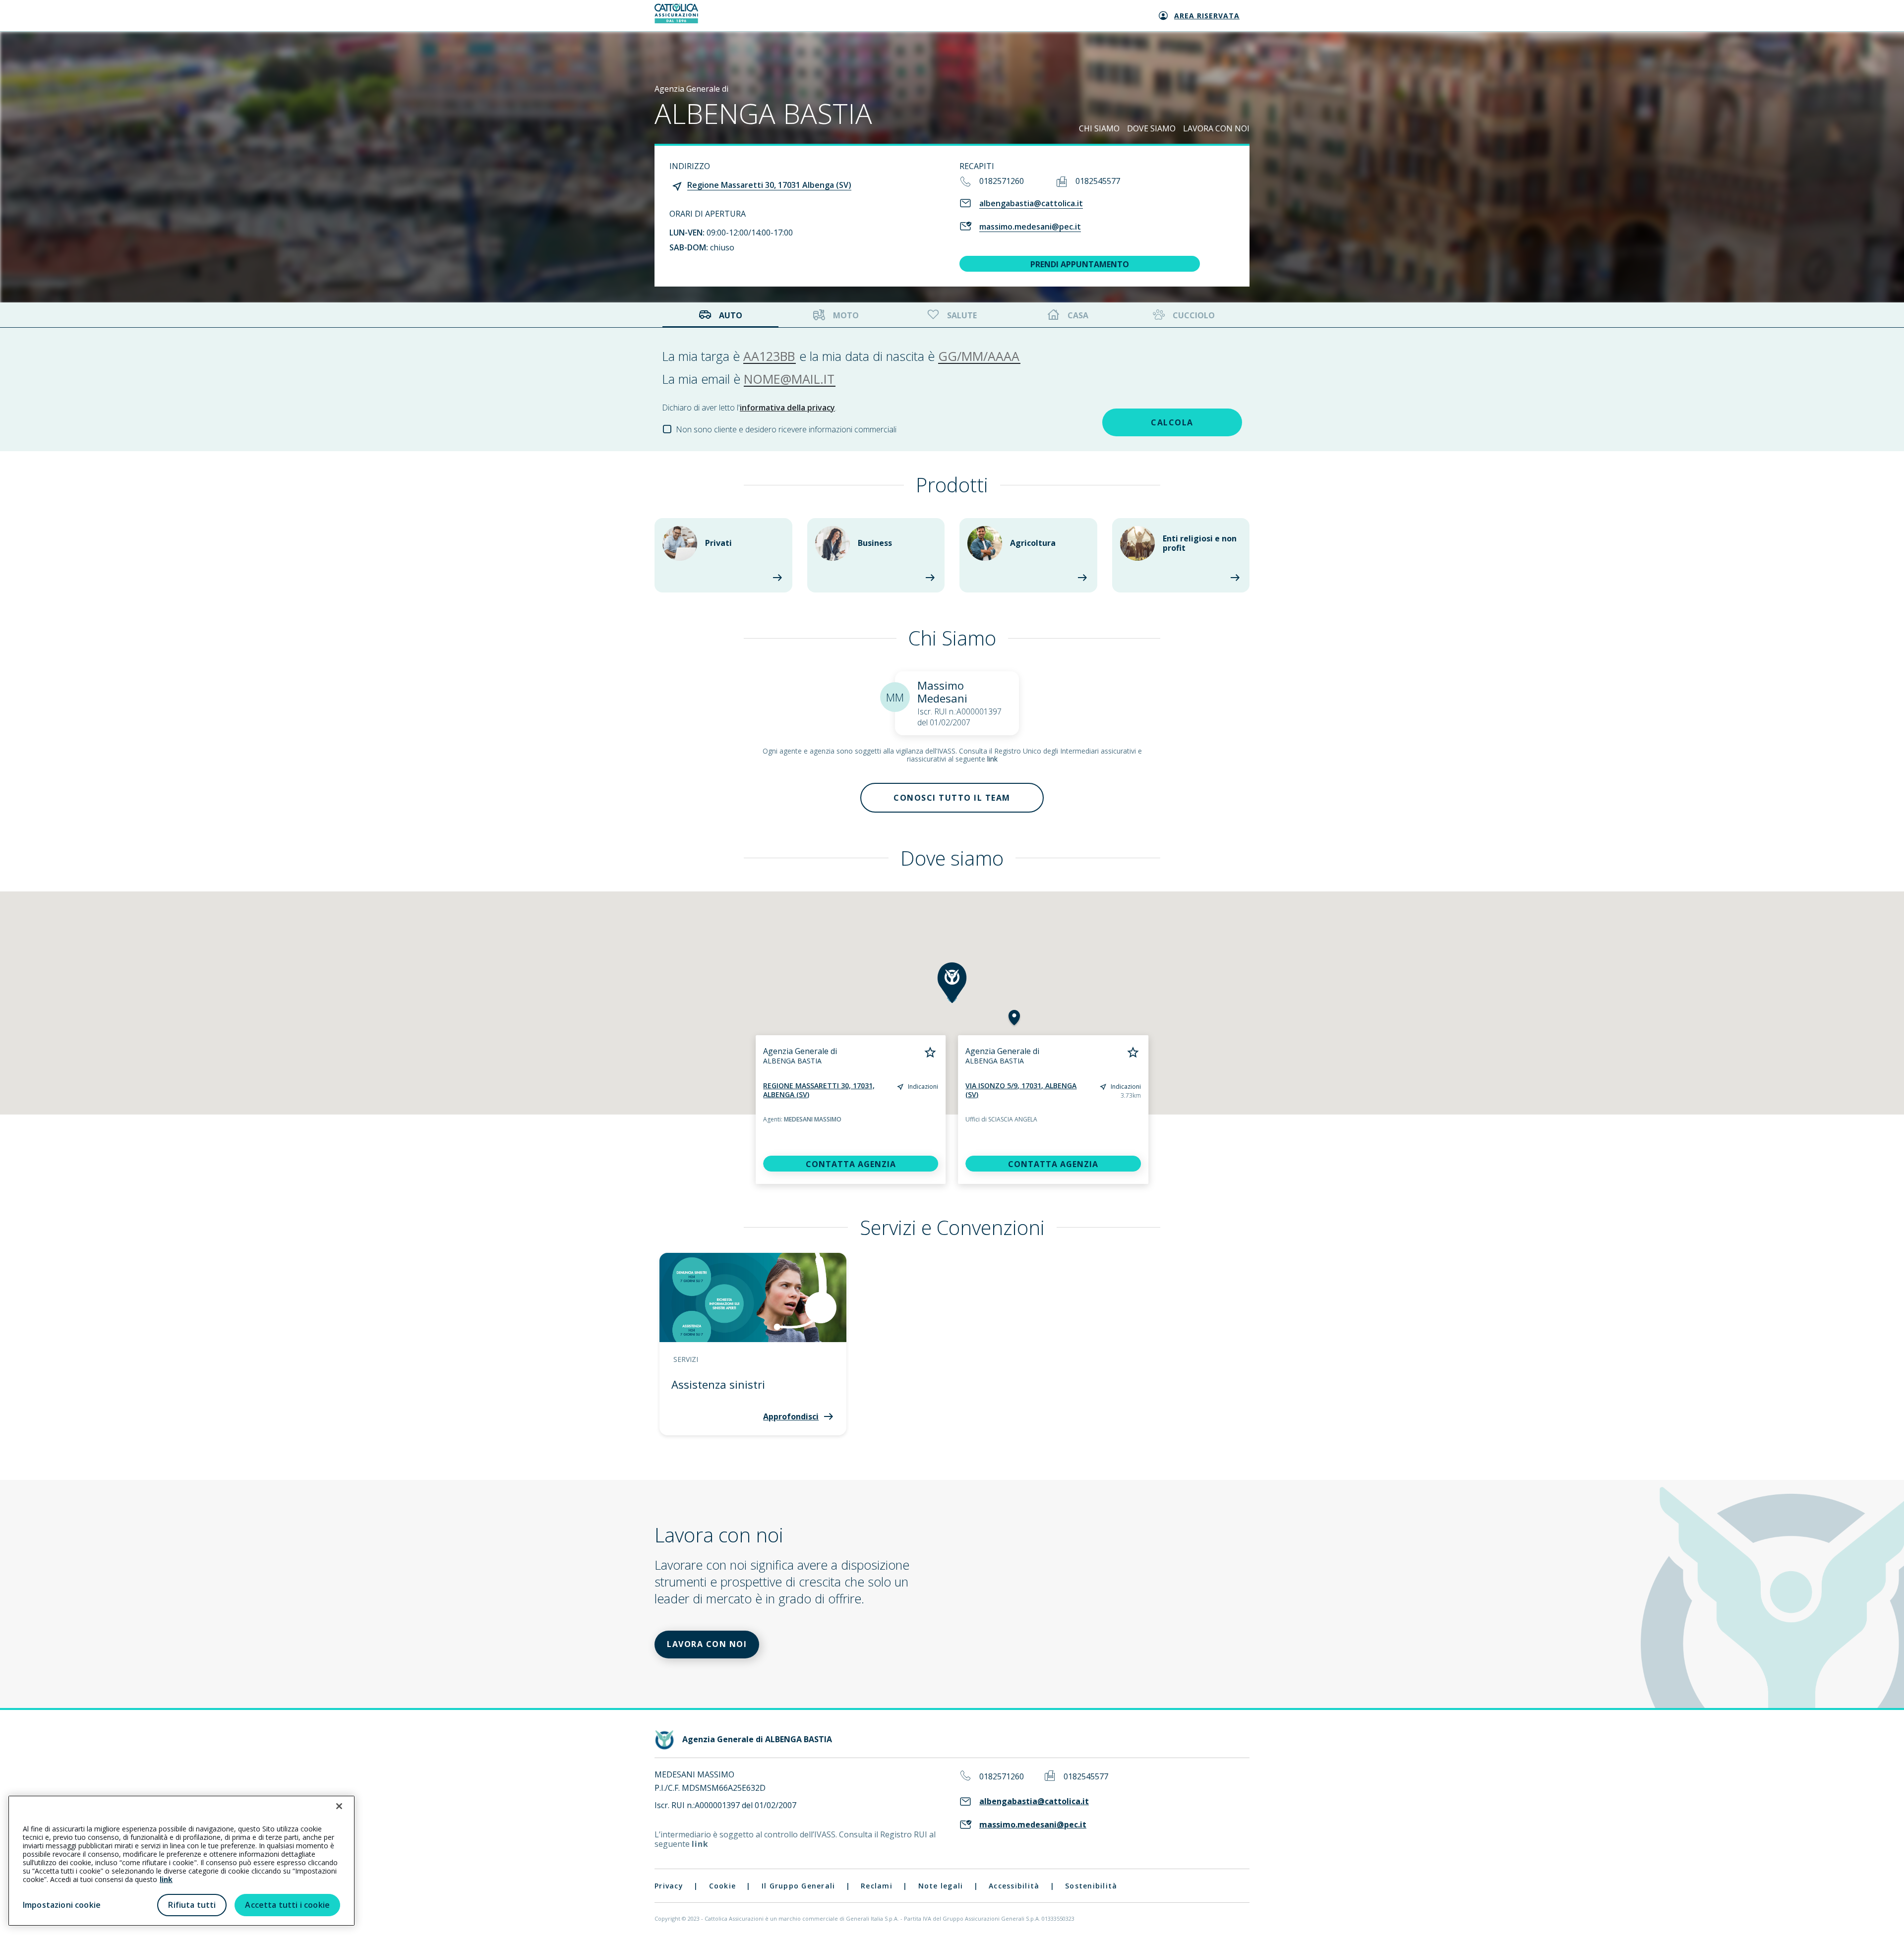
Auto (731, 315)
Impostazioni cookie (62, 1905)
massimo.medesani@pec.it (1030, 227)
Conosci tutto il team (952, 798)
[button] (1014, 1019)
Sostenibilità (1091, 1886)
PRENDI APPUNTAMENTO (1080, 264)
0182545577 (1098, 181)
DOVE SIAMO (1151, 128)
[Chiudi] (339, 1806)
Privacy (669, 1886)
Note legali (941, 1886)
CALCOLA (1172, 422)
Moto (846, 315)
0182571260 (1002, 181)
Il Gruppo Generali (799, 1886)
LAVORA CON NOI (1216, 128)
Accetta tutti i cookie (287, 1905)
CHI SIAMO (1099, 128)
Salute (962, 315)
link (992, 759)
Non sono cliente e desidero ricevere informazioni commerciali (786, 429)
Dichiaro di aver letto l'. (749, 408)
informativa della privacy (787, 408)
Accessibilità (1014, 1886)
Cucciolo (1194, 315)
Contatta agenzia (851, 1164)
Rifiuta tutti (192, 1905)
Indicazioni (923, 1087)
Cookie (723, 1886)
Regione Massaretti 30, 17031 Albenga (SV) (769, 185)
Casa (1078, 315)
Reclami (877, 1886)
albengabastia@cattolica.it (1031, 203)
